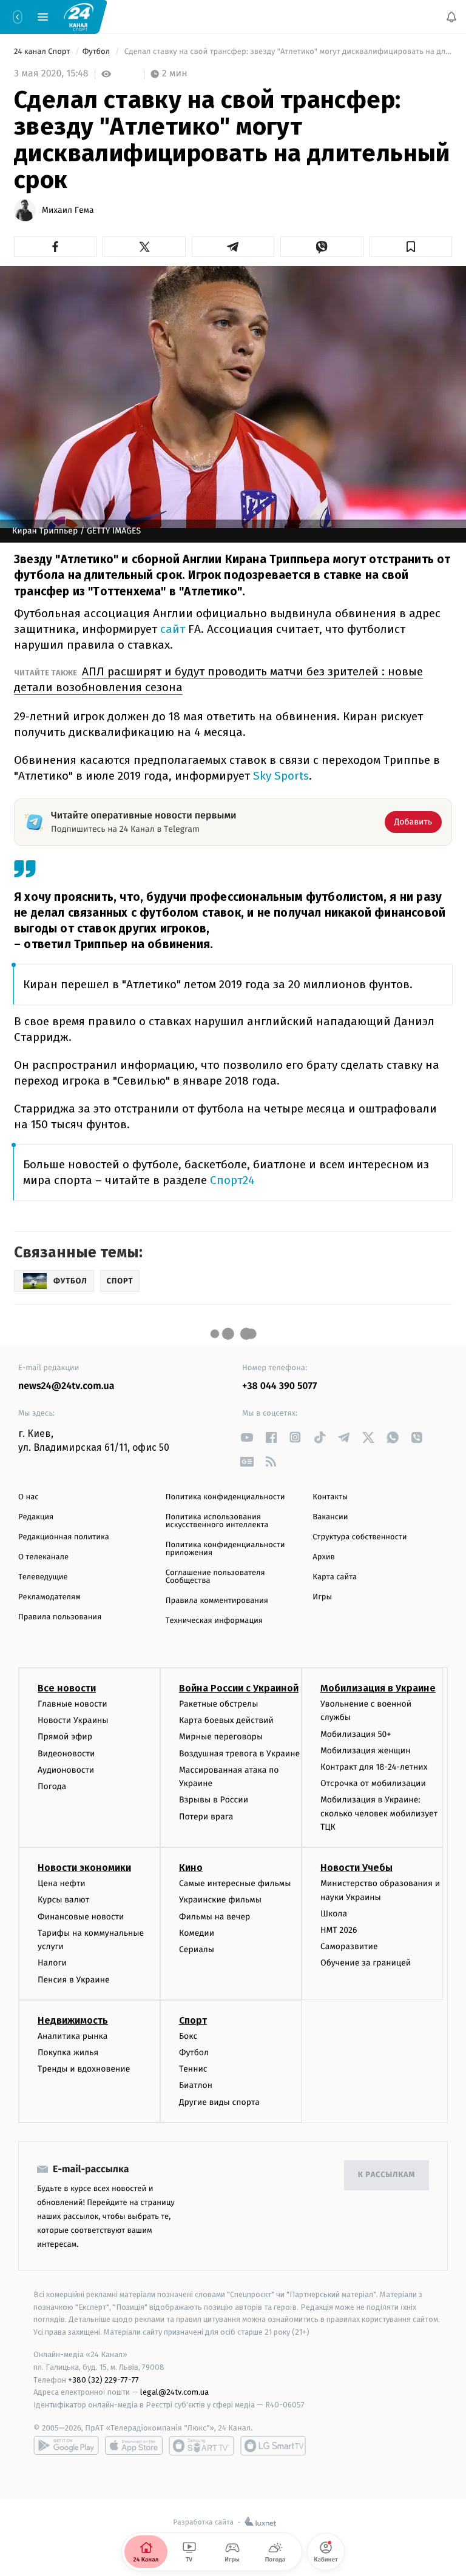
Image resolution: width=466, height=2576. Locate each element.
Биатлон (196, 2086)
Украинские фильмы (220, 1900)
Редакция (36, 1517)
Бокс (188, 2036)
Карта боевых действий (226, 1721)
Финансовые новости (81, 1917)
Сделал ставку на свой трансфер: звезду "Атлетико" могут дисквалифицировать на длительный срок (287, 52)
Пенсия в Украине (74, 1980)
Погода (52, 1786)
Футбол (97, 52)
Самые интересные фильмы (235, 1884)
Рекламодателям (49, 1597)
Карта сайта (335, 1577)
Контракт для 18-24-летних (374, 1767)
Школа (334, 1914)
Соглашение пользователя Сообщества (215, 1577)
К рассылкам (387, 2176)
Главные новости (73, 1704)
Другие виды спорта (219, 2102)
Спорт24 (232, 1180)
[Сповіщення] (451, 17)
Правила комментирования (217, 1601)
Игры (322, 1597)
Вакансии (330, 1517)
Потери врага (206, 1817)
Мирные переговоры (221, 1737)
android (66, 2446)
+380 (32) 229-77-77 (103, 2380)
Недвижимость (73, 2020)
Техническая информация (214, 1621)
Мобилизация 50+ (356, 1734)
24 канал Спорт (43, 52)
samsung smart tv (273, 2446)
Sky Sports (279, 776)
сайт (174, 629)
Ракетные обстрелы (218, 1704)
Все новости (67, 1688)
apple (134, 2446)
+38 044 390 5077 (279, 1386)
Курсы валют (63, 1900)
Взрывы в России (214, 1800)
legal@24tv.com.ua (174, 2393)
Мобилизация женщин (366, 1751)
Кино (191, 1868)
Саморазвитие (349, 1947)
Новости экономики (84, 1868)
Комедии (197, 1933)
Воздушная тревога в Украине (239, 1754)
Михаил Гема (68, 210)
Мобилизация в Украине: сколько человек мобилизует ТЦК (379, 1814)
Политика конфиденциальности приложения (225, 1549)
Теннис (193, 2069)
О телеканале (43, 1557)
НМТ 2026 (339, 1930)
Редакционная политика (64, 1537)
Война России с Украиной (239, 1688)
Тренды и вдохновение (84, 2069)
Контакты (330, 1497)
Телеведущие (43, 1577)
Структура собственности (360, 1537)
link (247, 1437)
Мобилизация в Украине (378, 1688)
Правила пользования (60, 1617)
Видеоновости (66, 1754)
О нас (28, 1497)
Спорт (193, 2020)
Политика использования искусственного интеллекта (217, 1521)
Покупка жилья (68, 2052)
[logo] (79, 16)
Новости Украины (73, 1721)
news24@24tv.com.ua (66, 1386)
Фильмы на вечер (214, 1917)
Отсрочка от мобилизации (373, 1783)
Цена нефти (62, 1884)
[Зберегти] (411, 247)
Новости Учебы (356, 1868)
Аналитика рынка (73, 2036)
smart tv (201, 2446)
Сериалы (197, 1949)
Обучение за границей (366, 1963)
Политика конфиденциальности (225, 1497)
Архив (324, 1557)
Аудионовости (66, 1770)
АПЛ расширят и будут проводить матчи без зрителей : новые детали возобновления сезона (218, 679)
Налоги (52, 1963)
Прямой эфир (65, 1737)
